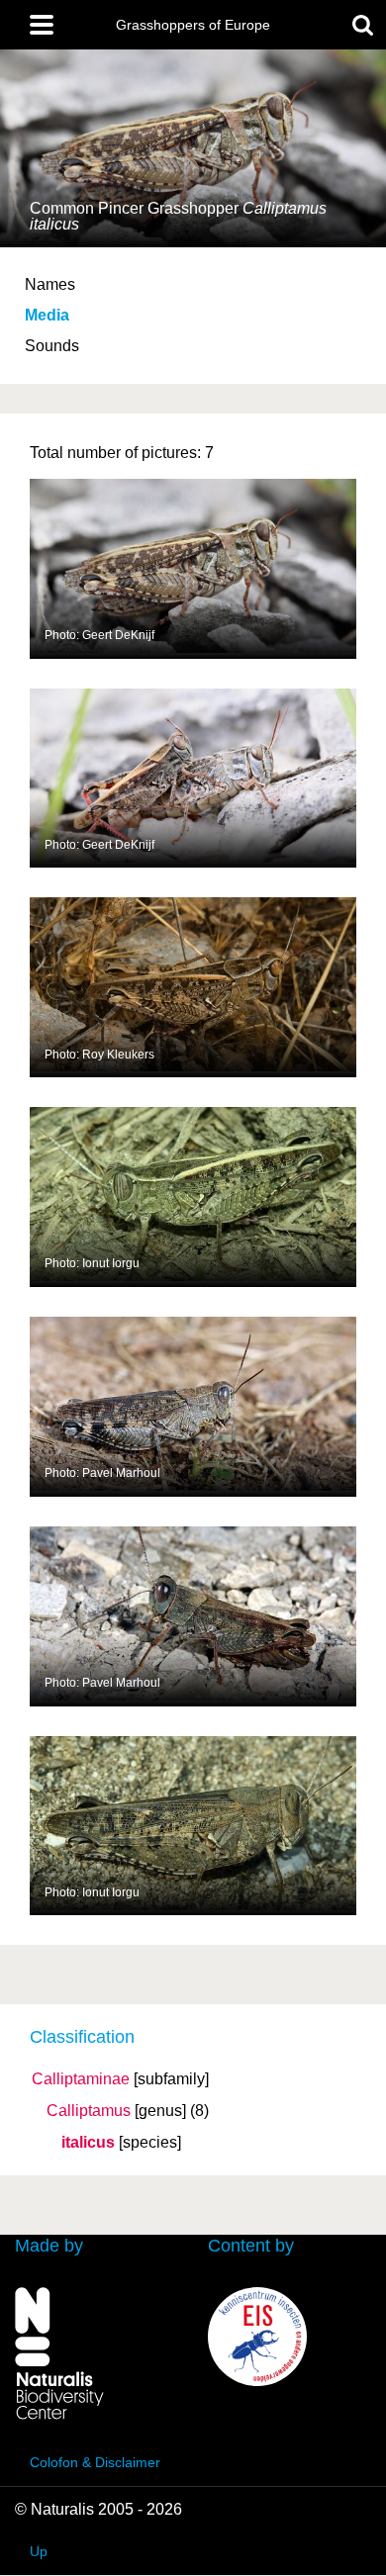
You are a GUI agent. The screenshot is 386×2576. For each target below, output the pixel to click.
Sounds (52, 346)
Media (47, 315)
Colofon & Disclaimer (95, 2462)
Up (39, 2551)
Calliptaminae (81, 2079)
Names (50, 284)
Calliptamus (89, 2111)
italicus (88, 2143)
